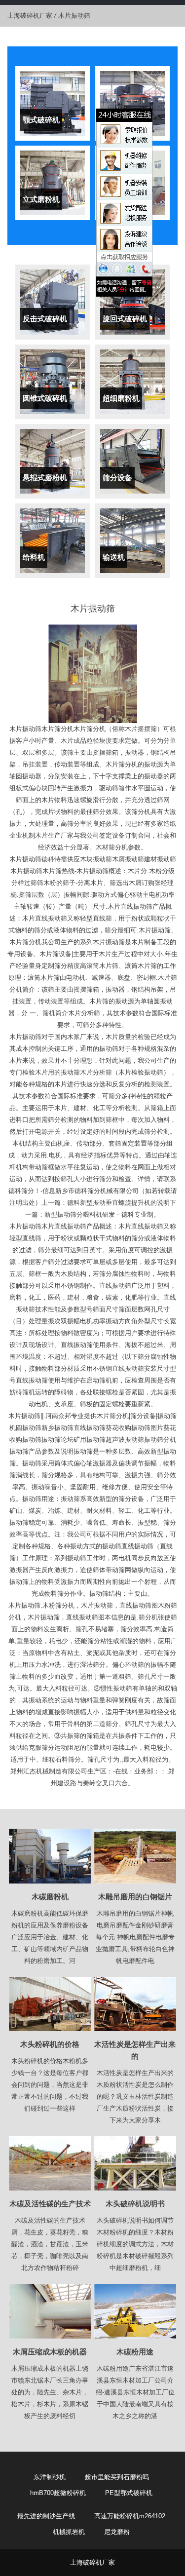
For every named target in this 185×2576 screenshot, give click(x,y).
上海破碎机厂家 (30, 16)
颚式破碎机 (41, 120)
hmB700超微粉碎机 (58, 2493)
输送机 (114, 557)
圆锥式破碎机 (45, 398)
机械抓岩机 (69, 2532)
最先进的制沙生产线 (46, 2516)
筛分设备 (117, 478)
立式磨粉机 (41, 199)
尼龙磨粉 (117, 2532)
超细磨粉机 (121, 398)
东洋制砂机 (50, 2477)
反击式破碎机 (45, 319)
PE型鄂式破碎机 (129, 2493)
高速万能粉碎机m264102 (130, 2516)
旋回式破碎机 (125, 319)
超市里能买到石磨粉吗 (117, 2477)
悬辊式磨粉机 (45, 478)
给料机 (34, 557)
